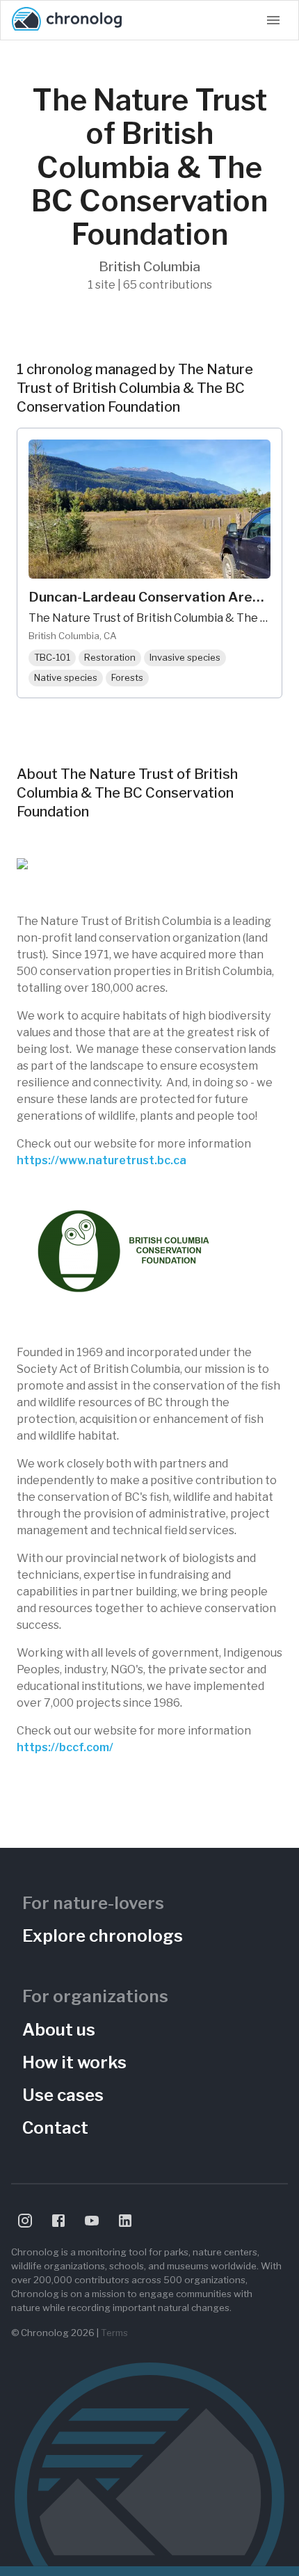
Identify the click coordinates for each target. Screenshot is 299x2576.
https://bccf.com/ (65, 1747)
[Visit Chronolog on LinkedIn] (125, 2221)
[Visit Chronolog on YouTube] (92, 2221)
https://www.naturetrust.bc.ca (102, 1160)
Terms (114, 2333)
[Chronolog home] (67, 20)
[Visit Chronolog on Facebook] (58, 2221)
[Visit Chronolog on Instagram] (25, 2221)
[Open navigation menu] (273, 20)
